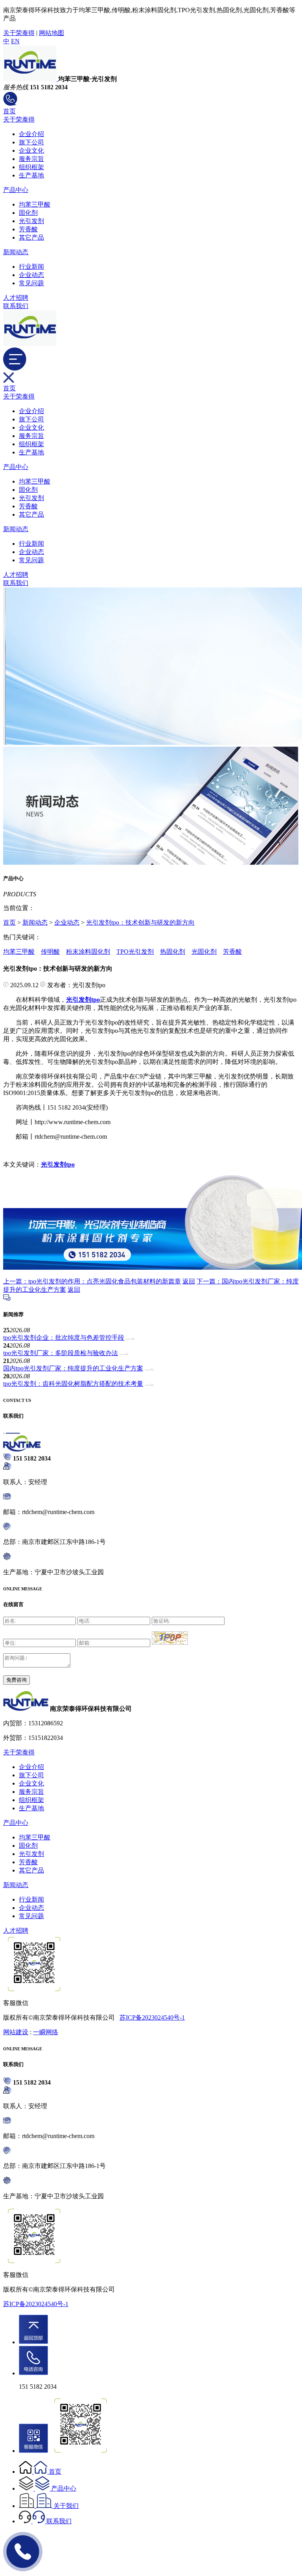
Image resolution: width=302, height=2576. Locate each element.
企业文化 (31, 150)
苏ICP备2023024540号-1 (152, 2017)
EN (15, 41)
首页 (9, 111)
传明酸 (50, 952)
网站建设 (16, 2032)
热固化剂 (173, 952)
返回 (189, 1281)
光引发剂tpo (58, 1164)
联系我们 (16, 306)
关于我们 (66, 2506)
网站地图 (52, 33)
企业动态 (31, 275)
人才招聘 (16, 298)
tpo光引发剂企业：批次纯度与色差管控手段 (64, 1338)
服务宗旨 (31, 159)
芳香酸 (28, 229)
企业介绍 (31, 134)
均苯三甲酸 (35, 204)
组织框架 (31, 167)
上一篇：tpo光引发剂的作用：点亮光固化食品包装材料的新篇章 (92, 1281)
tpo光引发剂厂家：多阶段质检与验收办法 (61, 1353)
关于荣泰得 (19, 33)
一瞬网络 (46, 2032)
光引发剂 (31, 221)
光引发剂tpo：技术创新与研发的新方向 (140, 922)
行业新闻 (31, 267)
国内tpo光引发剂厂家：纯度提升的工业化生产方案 (73, 1368)
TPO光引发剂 (135, 952)
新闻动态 (16, 252)
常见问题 (31, 283)
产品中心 (16, 190)
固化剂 (28, 213)
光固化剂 (204, 952)
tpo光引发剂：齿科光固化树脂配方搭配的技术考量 (73, 1384)
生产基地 (31, 175)
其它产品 (31, 237)
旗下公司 (31, 142)
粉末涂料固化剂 (88, 952)
